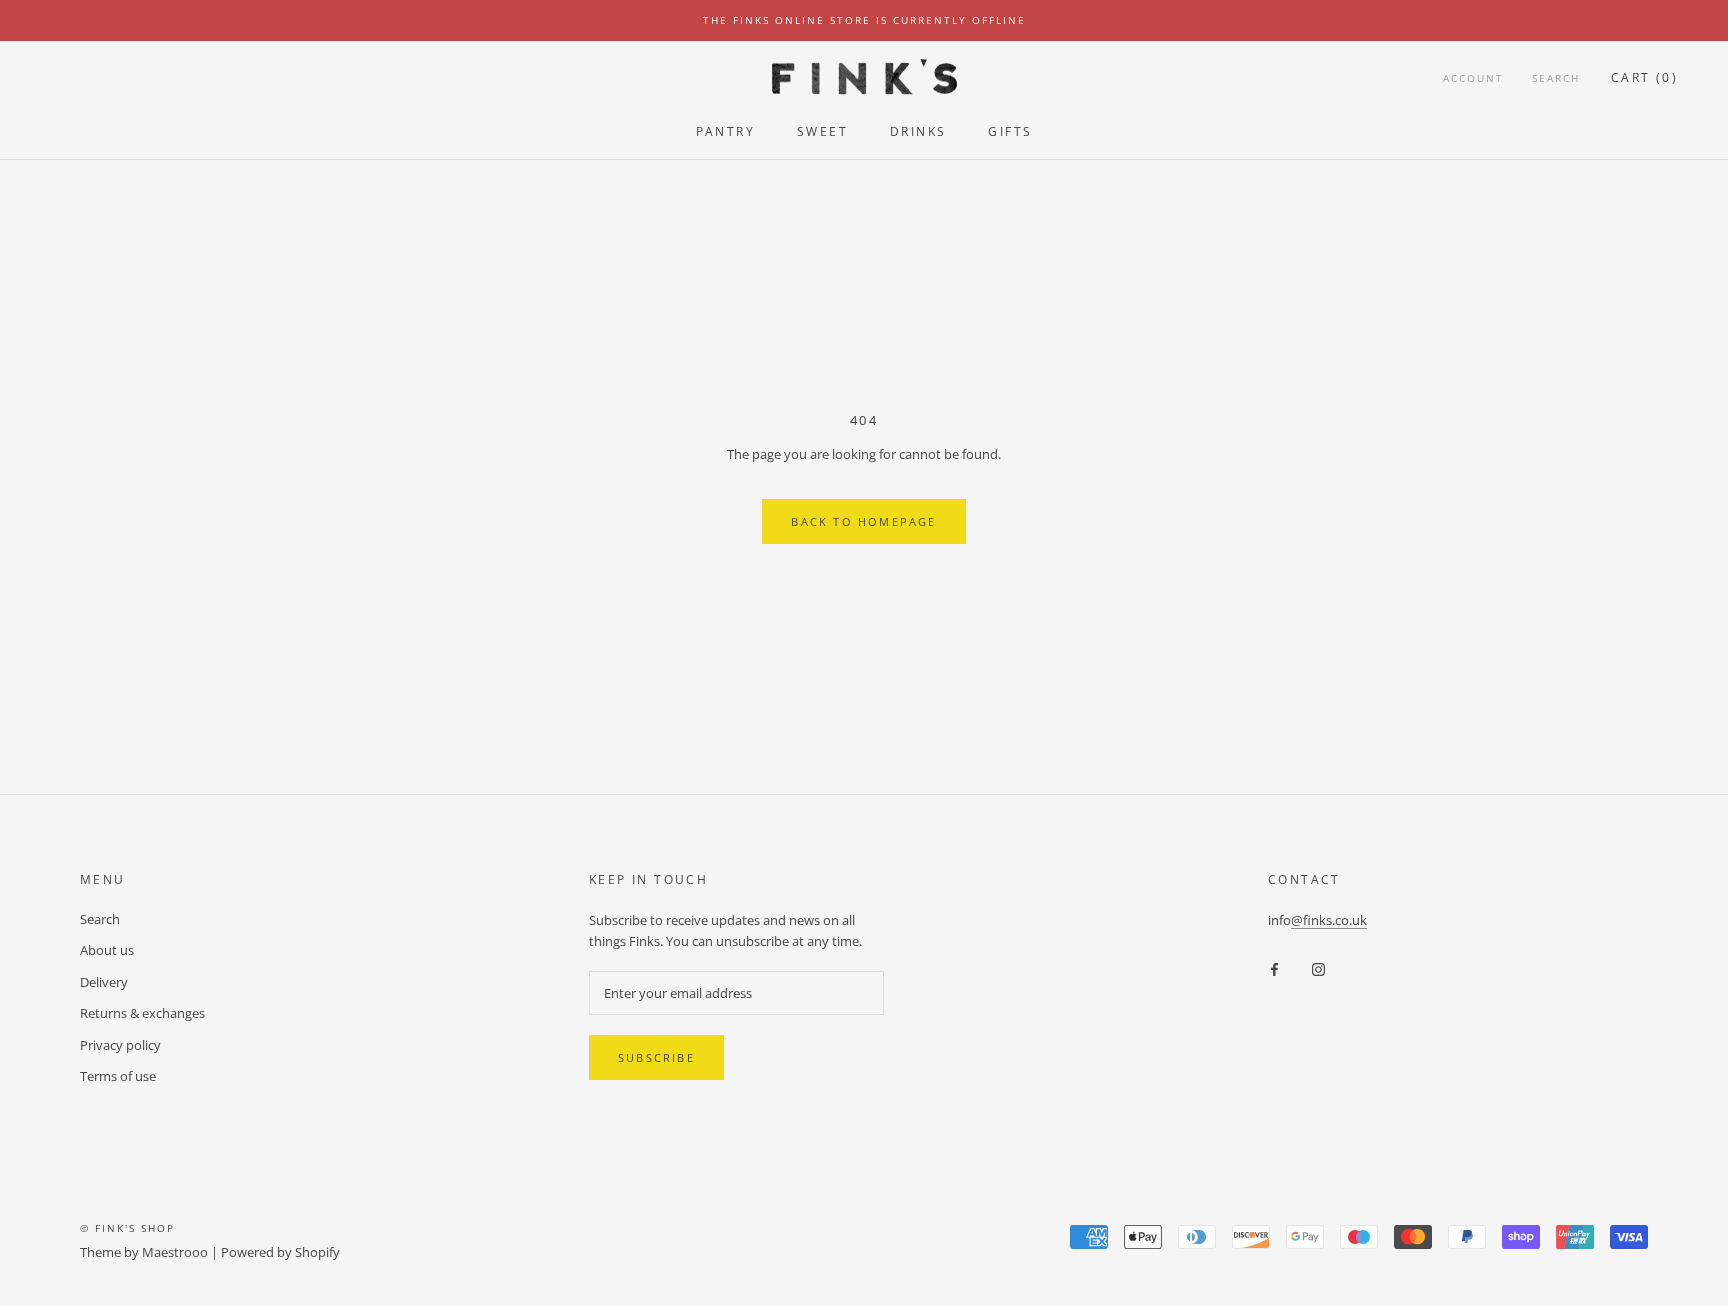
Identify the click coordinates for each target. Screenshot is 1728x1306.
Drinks (918, 131)
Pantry (725, 131)
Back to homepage (863, 521)
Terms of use (118, 1076)
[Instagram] (1318, 968)
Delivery (104, 982)
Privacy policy (120, 1045)
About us (107, 950)
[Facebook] (1274, 968)
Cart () (1644, 77)
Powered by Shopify (280, 1252)
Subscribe (656, 1057)
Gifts (1010, 131)
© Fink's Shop (127, 1228)
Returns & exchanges (142, 1013)
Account (1473, 78)
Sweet (822, 131)
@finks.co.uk (1329, 920)
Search (1556, 78)
